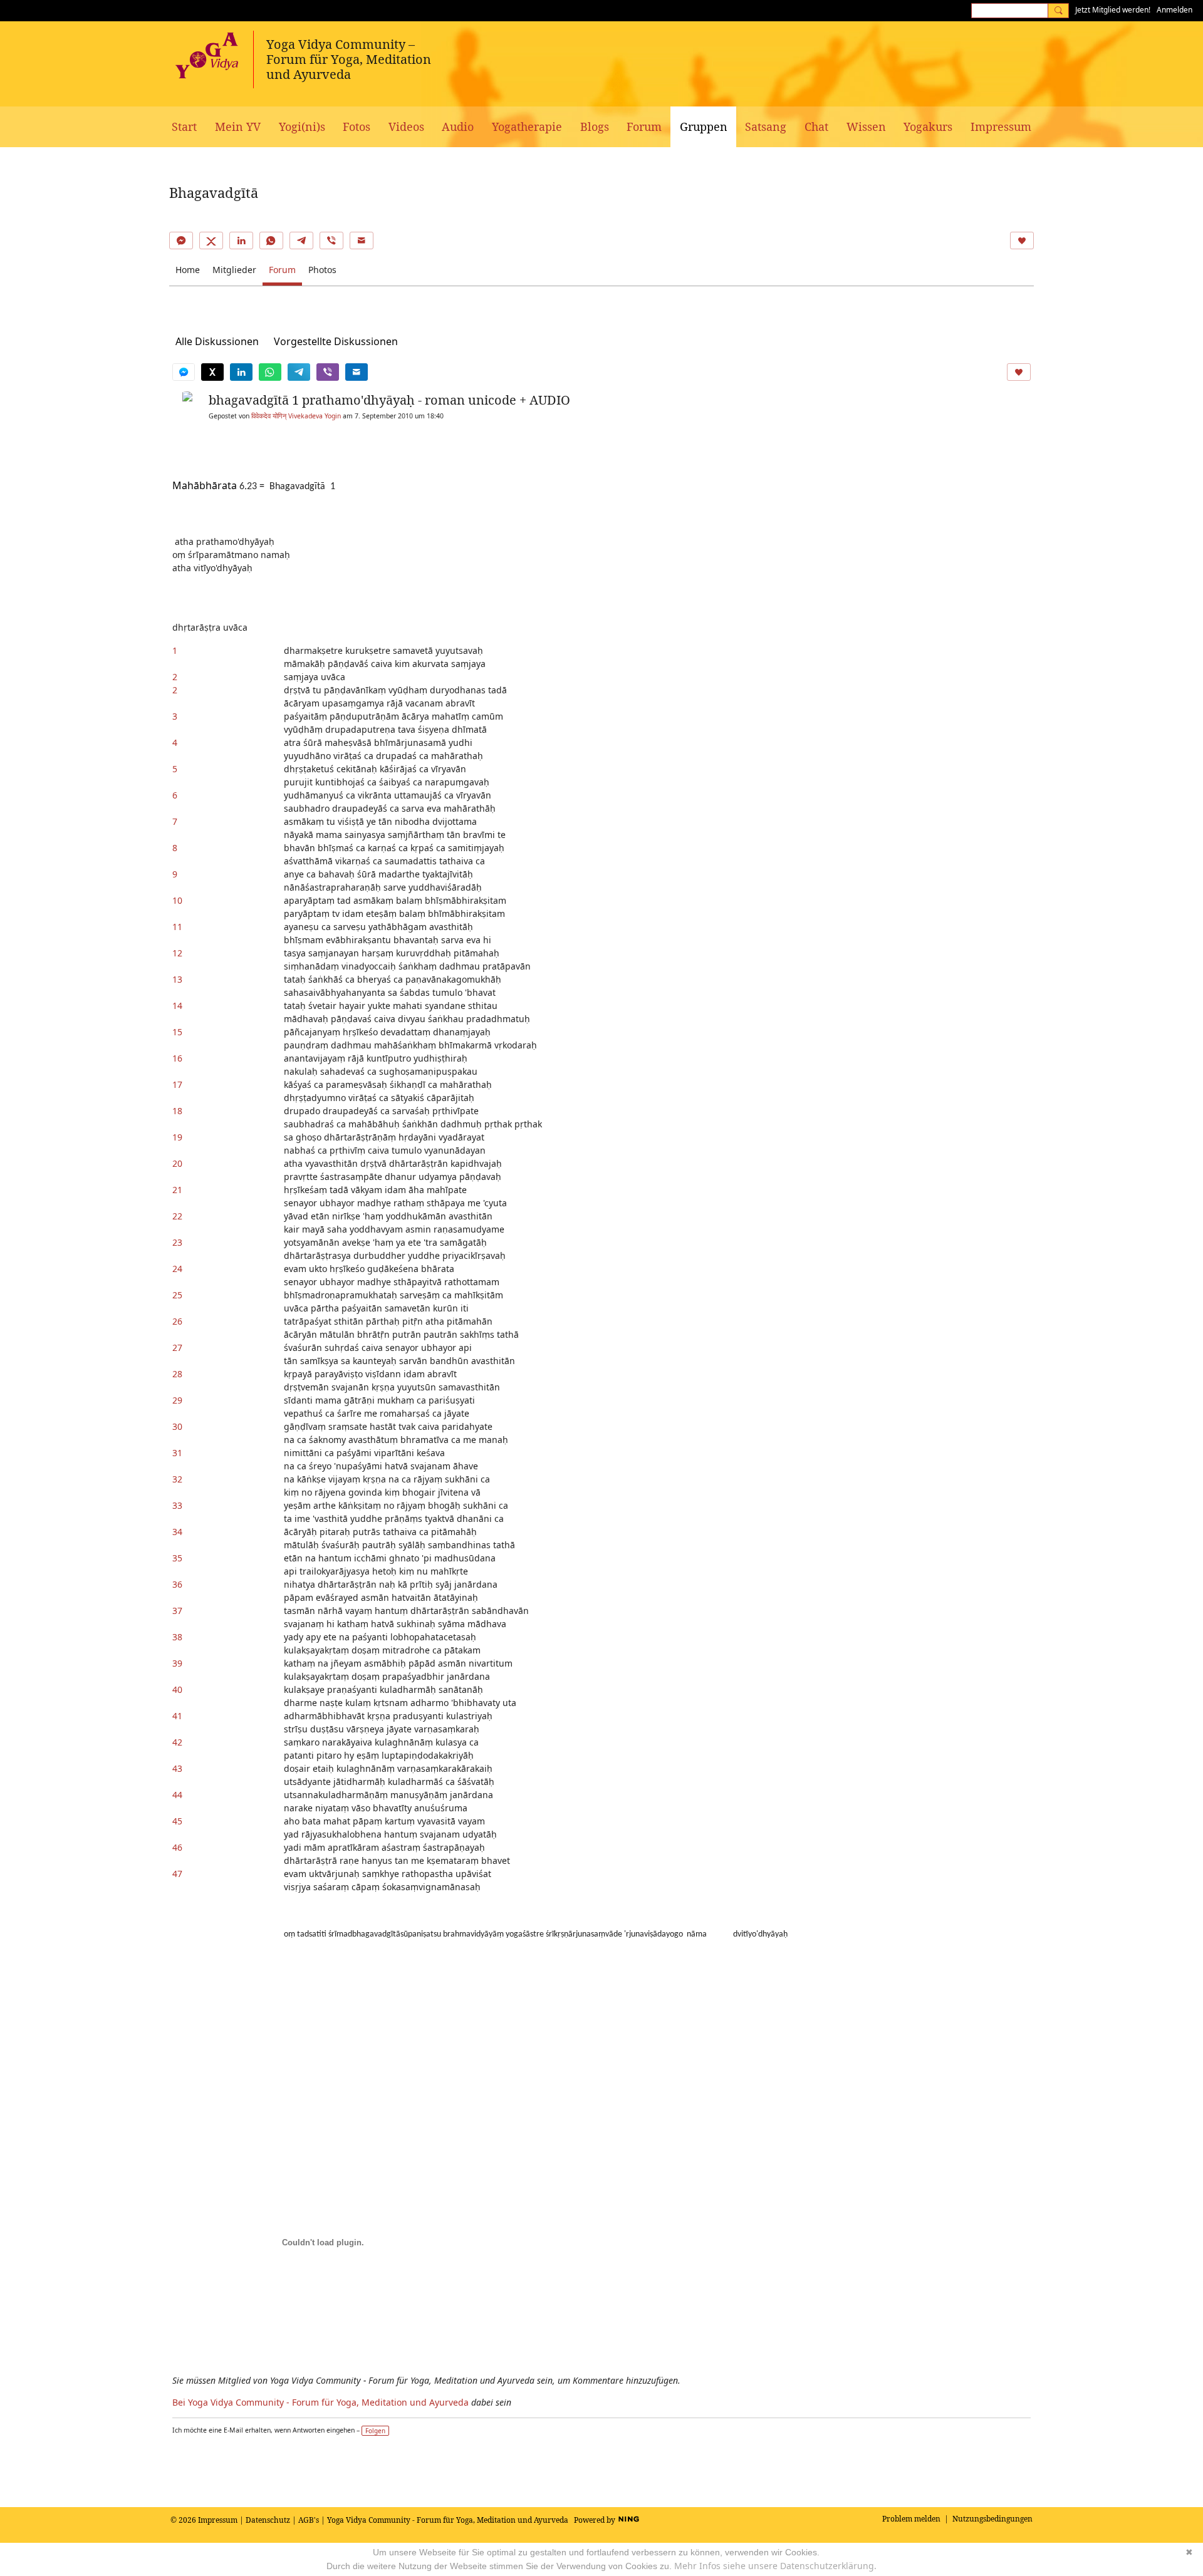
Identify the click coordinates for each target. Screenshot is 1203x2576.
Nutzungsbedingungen (992, 2519)
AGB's (309, 2520)
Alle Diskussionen (217, 341)
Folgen (375, 2431)
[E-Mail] (362, 241)
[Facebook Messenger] (181, 241)
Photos (322, 270)
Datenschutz (268, 2520)
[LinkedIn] (241, 241)
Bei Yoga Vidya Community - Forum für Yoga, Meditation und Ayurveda (320, 2402)
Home (188, 270)
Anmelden (1174, 10)
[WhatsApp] (271, 241)
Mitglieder (234, 270)
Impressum (218, 2520)
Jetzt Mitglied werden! (1113, 10)
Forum (282, 270)
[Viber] (331, 241)
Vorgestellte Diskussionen (336, 341)
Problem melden (911, 2519)
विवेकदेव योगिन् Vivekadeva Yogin (296, 416)
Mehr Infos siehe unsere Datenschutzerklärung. (775, 2566)
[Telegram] (301, 241)
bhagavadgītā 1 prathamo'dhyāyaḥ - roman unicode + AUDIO (389, 400)
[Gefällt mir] (1022, 241)
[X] (211, 241)
